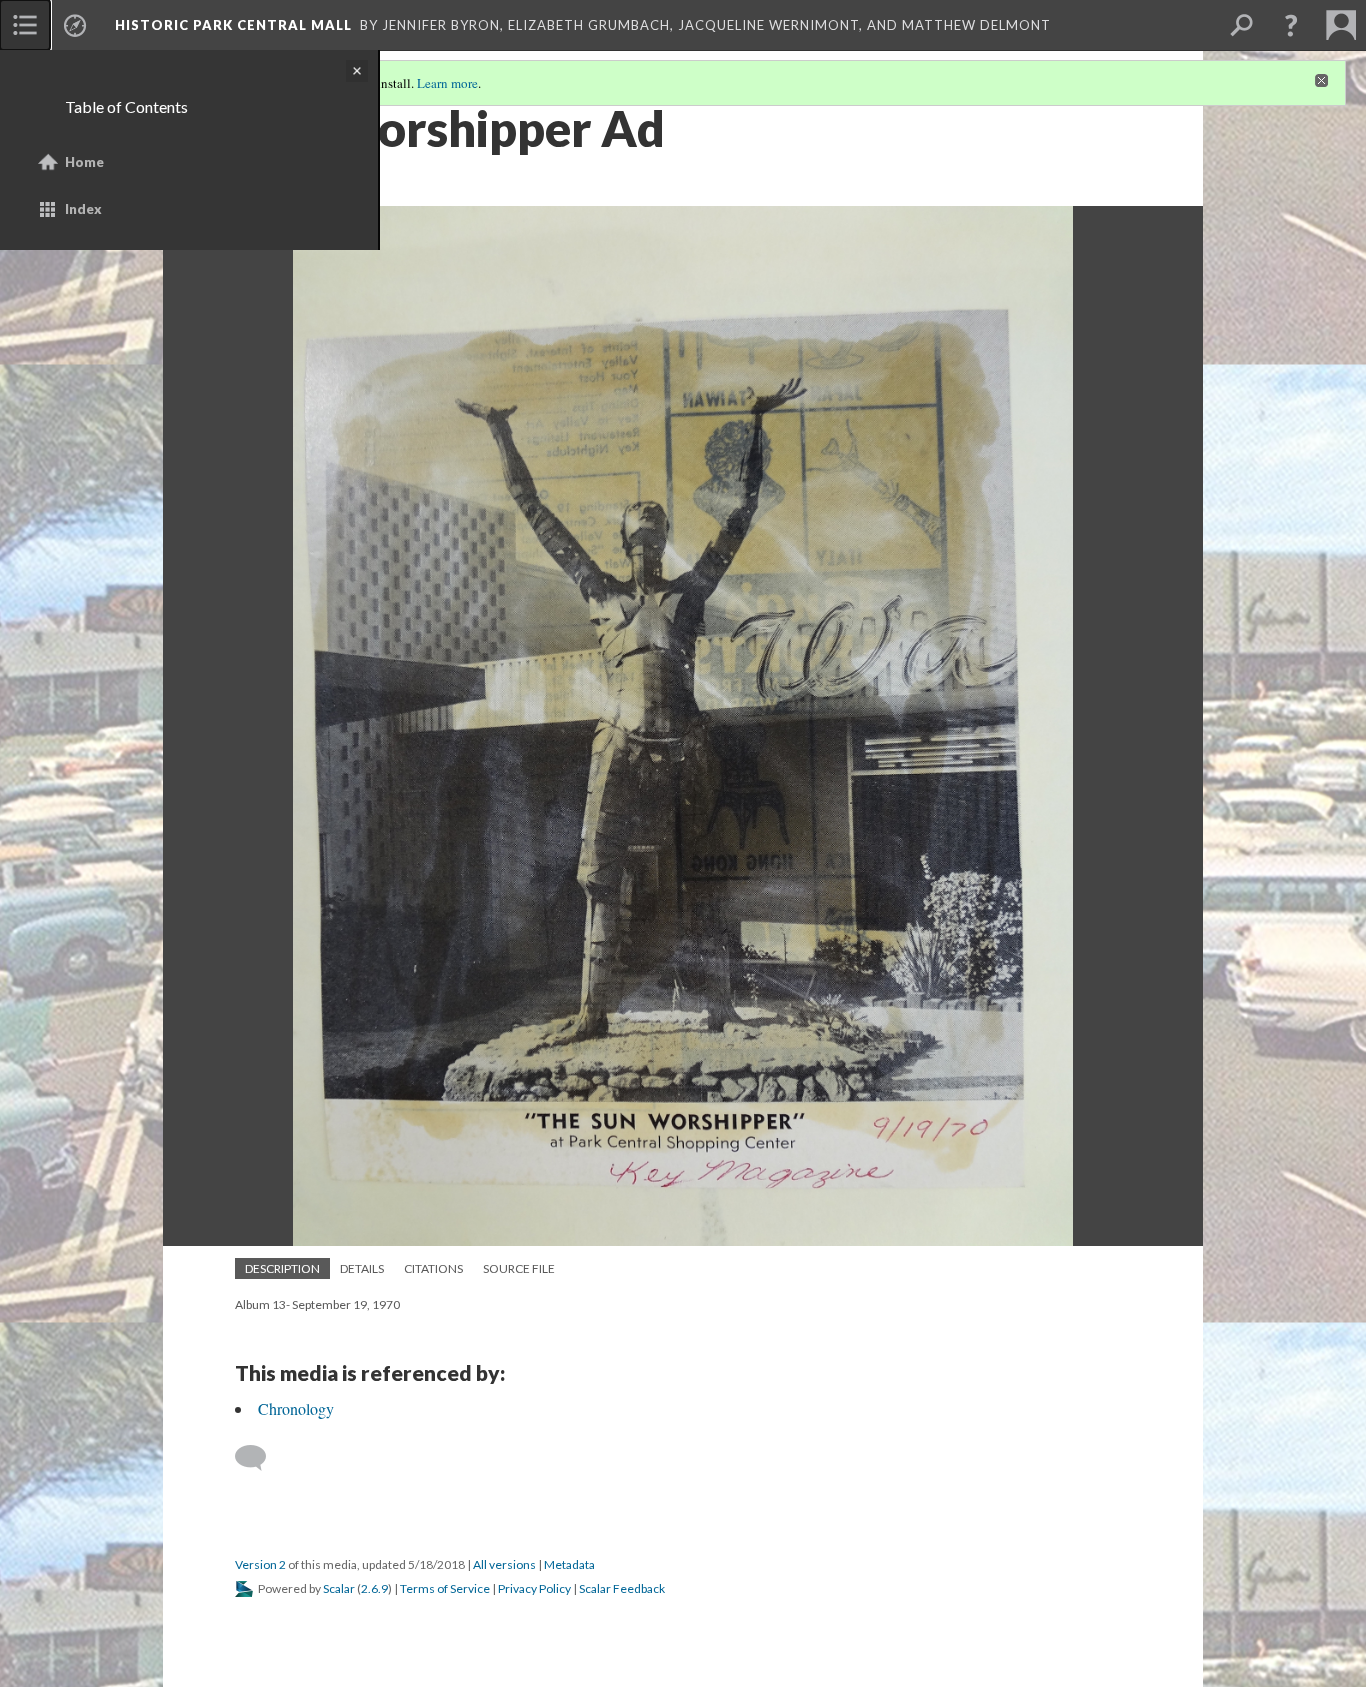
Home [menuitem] (84, 162)
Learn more (447, 83)
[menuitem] (25, 25)
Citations (433, 1268)
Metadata (569, 1564)
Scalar (339, 1588)
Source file (519, 1268)
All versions (504, 1564)
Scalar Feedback (622, 1588)
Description (282, 1268)
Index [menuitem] (83, 209)
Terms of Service (445, 1588)
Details (362, 1268)
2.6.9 (374, 1588)
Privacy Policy (534, 1588)
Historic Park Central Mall (233, 25)
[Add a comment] (259, 1458)
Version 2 (260, 1564)
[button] (1291, 25)
